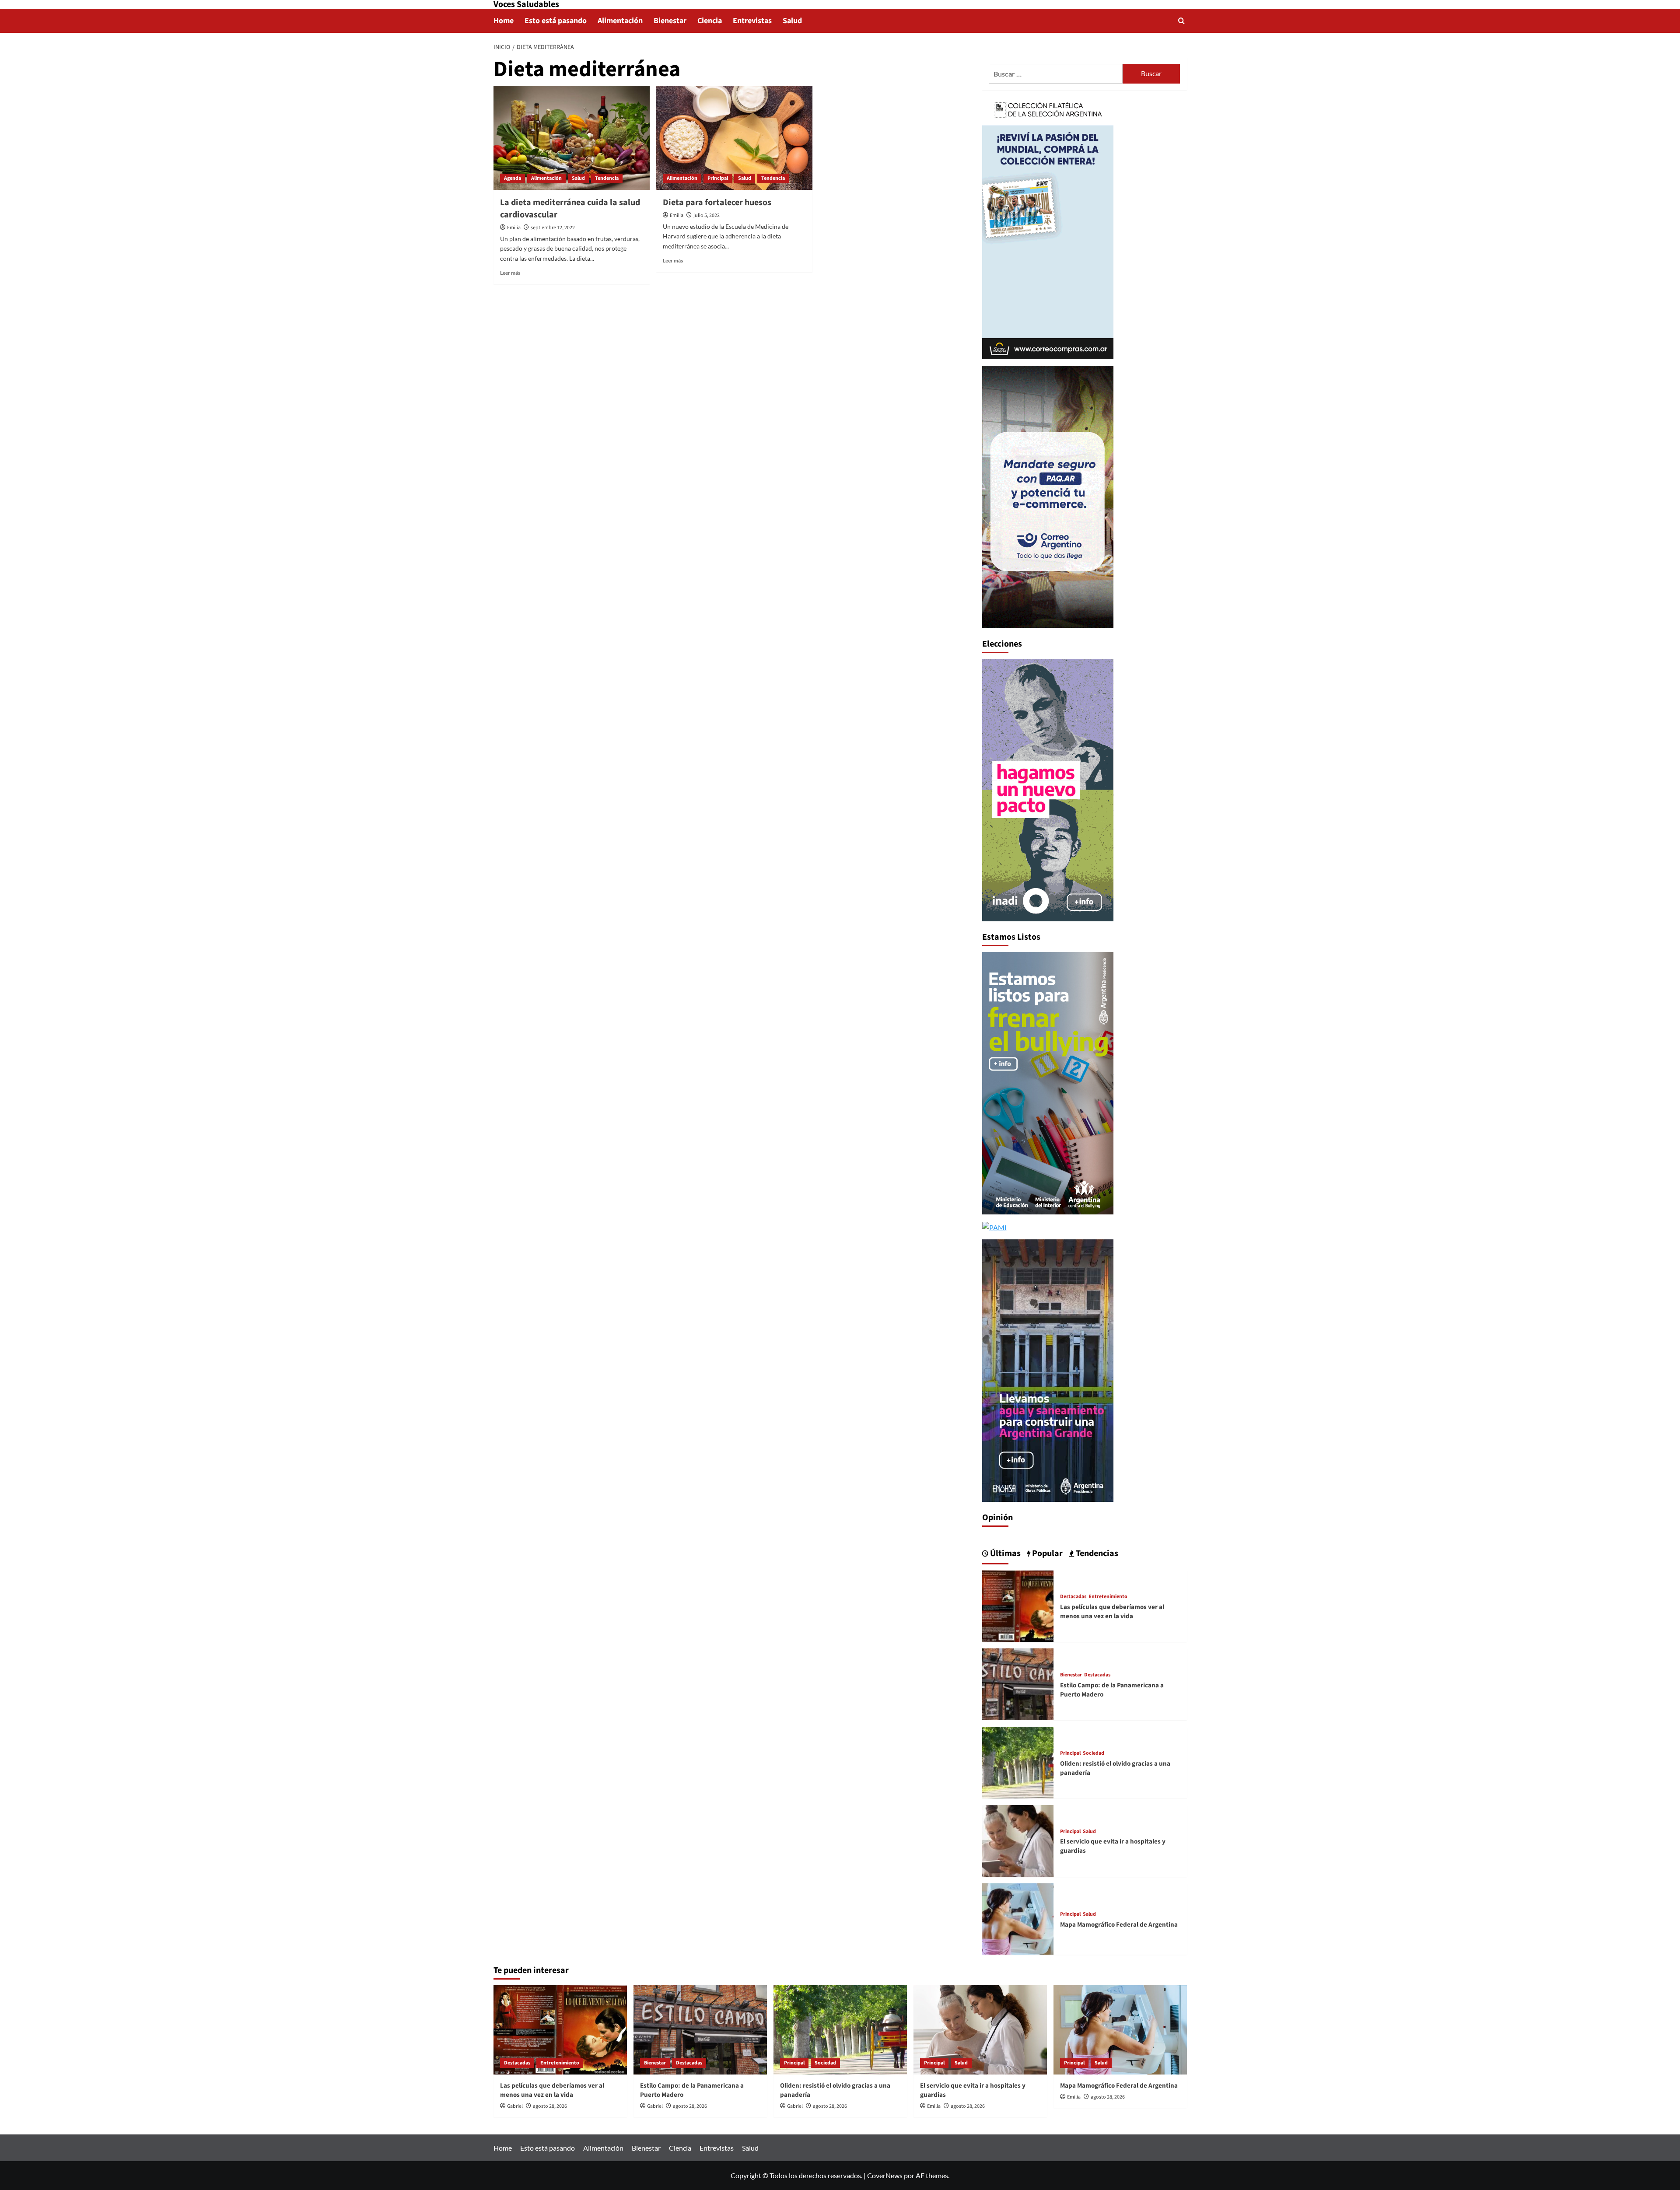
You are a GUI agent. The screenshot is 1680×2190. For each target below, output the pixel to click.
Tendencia (607, 178)
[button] (1181, 21)
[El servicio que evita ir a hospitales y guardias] (1018, 1840)
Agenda (513, 178)
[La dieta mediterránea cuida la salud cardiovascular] (572, 138)
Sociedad (1094, 1753)
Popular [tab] (1046, 1553)
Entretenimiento (1108, 1597)
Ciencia (710, 21)
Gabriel (515, 2106)
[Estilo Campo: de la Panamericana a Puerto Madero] (1018, 1683)
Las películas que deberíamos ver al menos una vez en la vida (1112, 1612)
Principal (718, 178)
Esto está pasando (556, 21)
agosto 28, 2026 (550, 2106)
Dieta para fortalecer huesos (717, 203)
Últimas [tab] (1004, 1553)
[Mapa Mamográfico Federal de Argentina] (1018, 1918)
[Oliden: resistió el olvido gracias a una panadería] (1018, 1761)
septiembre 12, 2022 (553, 228)
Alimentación (620, 21)
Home (504, 21)
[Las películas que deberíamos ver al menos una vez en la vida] (1018, 1605)
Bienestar (670, 21)
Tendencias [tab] (1096, 1553)
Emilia (514, 228)
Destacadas (1073, 1597)
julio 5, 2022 (707, 215)
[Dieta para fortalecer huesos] (734, 138)
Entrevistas (752, 21)
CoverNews (885, 2175)
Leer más (510, 273)
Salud (792, 21)
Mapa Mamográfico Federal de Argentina (1119, 1925)
